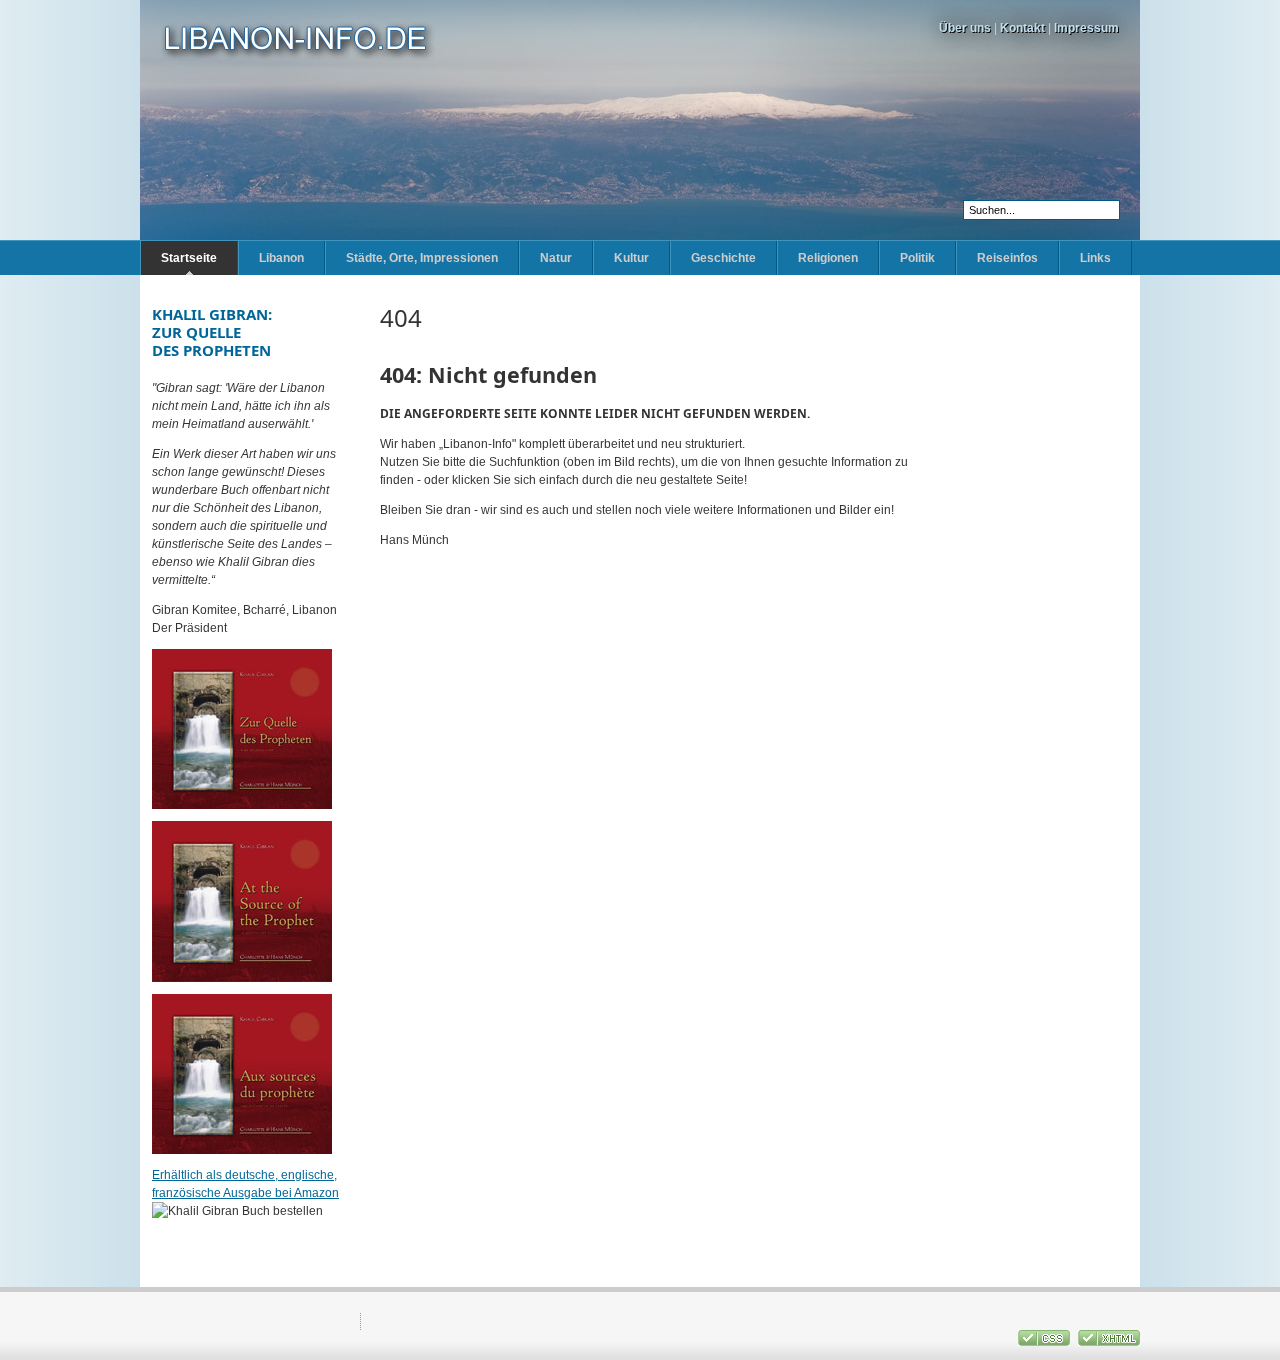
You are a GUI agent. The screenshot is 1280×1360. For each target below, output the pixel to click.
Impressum (1086, 28)
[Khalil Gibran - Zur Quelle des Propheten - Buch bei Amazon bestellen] (242, 805)
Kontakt (1022, 28)
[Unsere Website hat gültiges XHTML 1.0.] (1109, 1342)
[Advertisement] (1040, 605)
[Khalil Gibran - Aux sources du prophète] (242, 1150)
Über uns (965, 28)
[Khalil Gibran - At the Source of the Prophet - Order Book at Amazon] (242, 978)
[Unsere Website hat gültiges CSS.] (1045, 1342)
